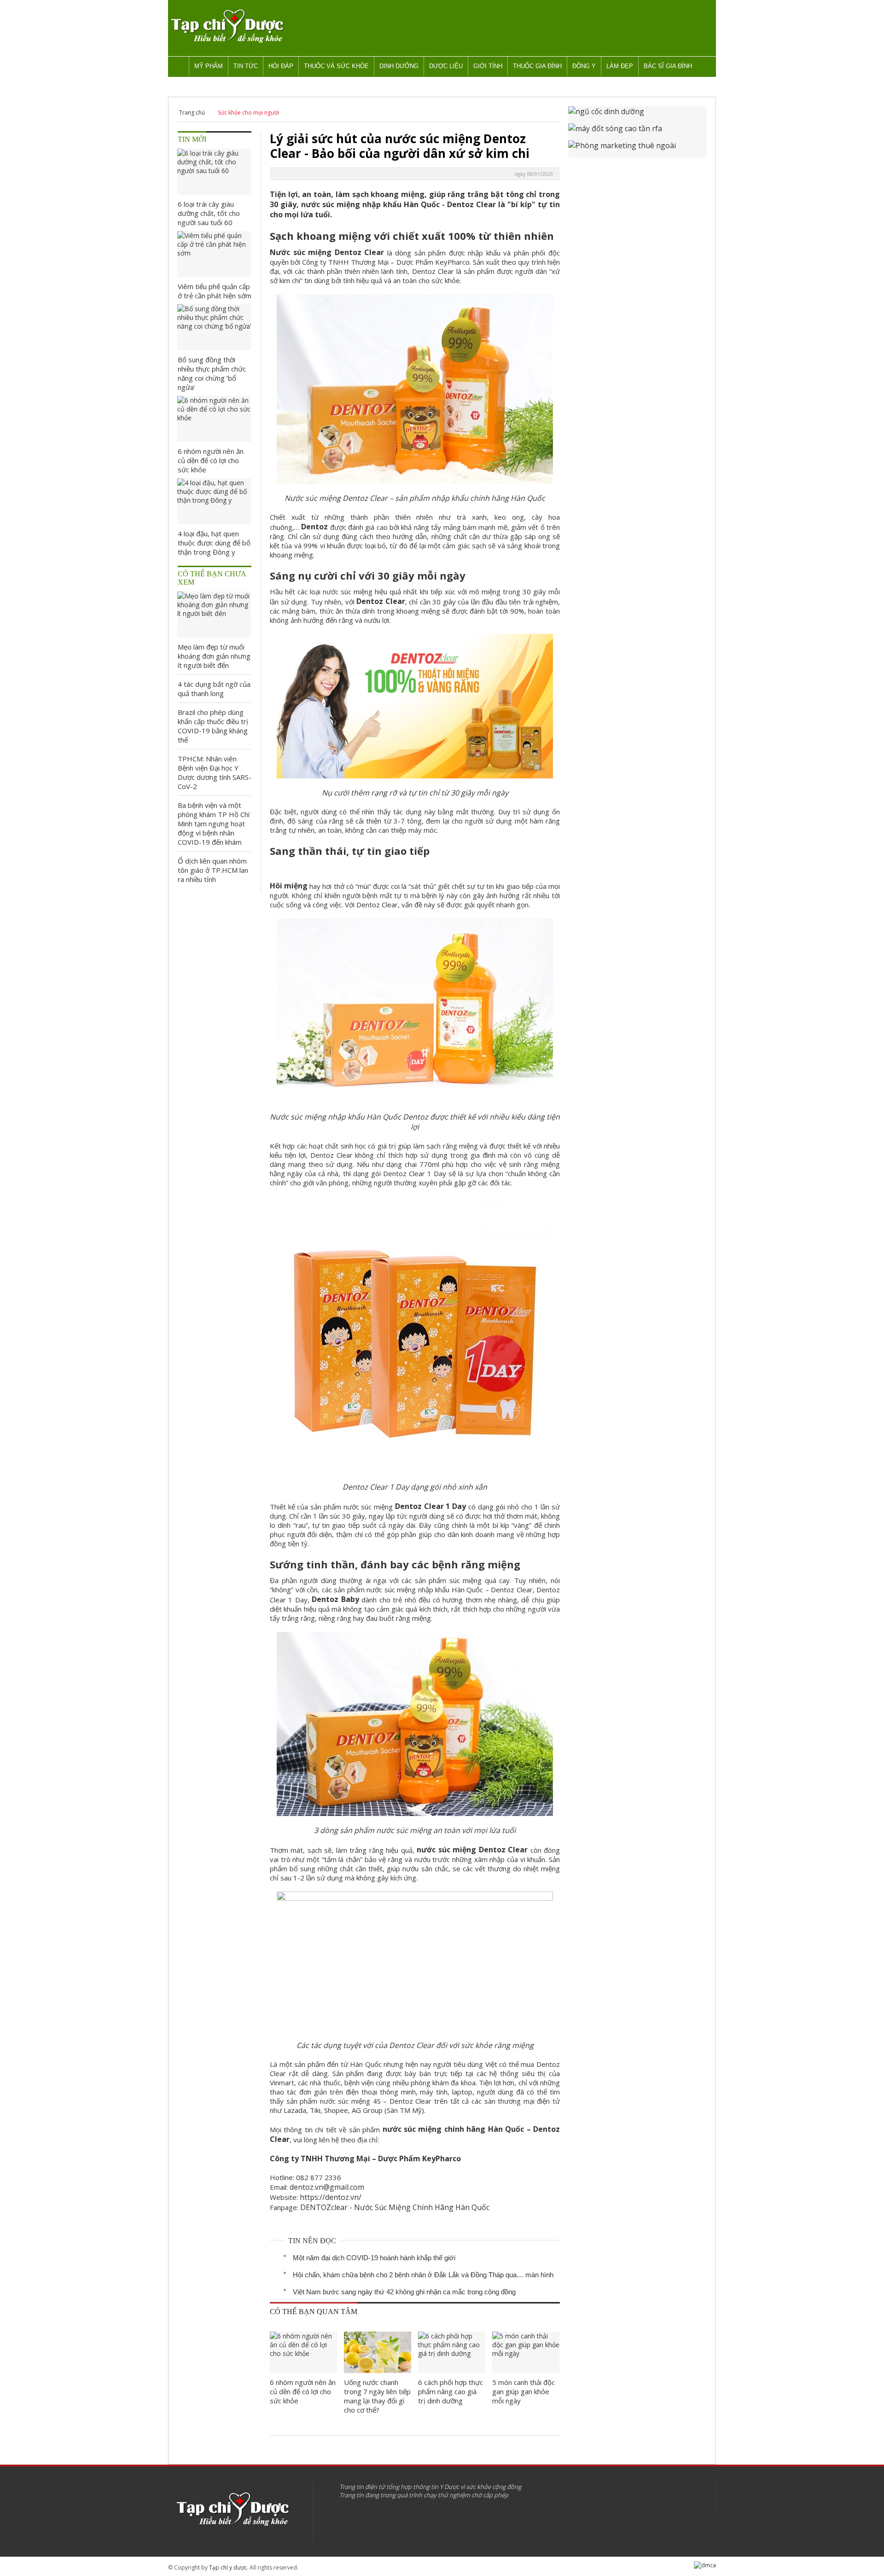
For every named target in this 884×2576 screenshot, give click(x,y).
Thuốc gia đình (537, 66)
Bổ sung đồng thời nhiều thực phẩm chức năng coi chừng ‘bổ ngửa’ (212, 373)
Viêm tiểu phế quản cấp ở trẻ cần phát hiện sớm (215, 291)
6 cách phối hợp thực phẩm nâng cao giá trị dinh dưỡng (451, 2391)
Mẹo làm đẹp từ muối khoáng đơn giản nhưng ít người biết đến (214, 656)
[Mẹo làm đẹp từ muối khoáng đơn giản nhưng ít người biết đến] (214, 615)
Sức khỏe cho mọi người (248, 113)
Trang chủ (192, 113)
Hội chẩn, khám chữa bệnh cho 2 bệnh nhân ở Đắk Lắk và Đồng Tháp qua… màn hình (423, 2275)
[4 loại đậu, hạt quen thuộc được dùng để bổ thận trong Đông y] (214, 501)
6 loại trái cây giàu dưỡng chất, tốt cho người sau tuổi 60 (209, 213)
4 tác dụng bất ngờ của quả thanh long (214, 689)
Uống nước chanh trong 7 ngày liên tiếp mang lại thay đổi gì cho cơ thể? (377, 2396)
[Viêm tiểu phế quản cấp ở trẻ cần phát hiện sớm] (214, 254)
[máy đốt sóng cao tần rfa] (637, 132)
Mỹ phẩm (209, 66)
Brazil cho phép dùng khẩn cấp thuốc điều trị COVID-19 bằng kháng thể (213, 726)
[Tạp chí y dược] (227, 26)
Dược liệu (446, 66)
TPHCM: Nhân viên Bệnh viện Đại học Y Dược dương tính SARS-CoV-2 (215, 772)
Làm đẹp (620, 66)
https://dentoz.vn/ (331, 2197)
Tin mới (192, 139)
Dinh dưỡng (399, 66)
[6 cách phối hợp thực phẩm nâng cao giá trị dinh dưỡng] (452, 2352)
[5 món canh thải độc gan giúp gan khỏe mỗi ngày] (526, 2352)
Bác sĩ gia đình (668, 66)
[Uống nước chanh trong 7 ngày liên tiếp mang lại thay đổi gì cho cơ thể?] (378, 2352)
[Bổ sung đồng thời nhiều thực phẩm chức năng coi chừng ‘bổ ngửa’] (214, 327)
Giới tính (488, 66)
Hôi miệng (289, 886)
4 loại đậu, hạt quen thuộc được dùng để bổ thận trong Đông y (214, 543)
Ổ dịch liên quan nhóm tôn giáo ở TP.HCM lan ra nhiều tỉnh (213, 870)
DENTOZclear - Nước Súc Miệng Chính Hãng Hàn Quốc (395, 2207)
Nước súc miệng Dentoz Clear (327, 252)
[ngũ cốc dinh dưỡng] (637, 115)
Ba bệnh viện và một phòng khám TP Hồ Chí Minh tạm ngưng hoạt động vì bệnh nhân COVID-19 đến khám (214, 824)
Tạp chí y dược (228, 2567)
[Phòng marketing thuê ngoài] (637, 149)
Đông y (584, 66)
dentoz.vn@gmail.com (327, 2187)
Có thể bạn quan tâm (314, 2312)
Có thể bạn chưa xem (212, 578)
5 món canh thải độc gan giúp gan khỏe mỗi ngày (523, 2391)
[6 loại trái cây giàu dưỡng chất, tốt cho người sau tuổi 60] (214, 172)
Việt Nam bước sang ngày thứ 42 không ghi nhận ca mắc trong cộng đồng (404, 2292)
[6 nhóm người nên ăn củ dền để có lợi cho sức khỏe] (303, 2352)
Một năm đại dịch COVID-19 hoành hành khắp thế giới (374, 2258)
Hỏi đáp (281, 66)
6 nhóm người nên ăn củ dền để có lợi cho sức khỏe (303, 2391)
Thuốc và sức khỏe (336, 66)
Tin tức (246, 66)
